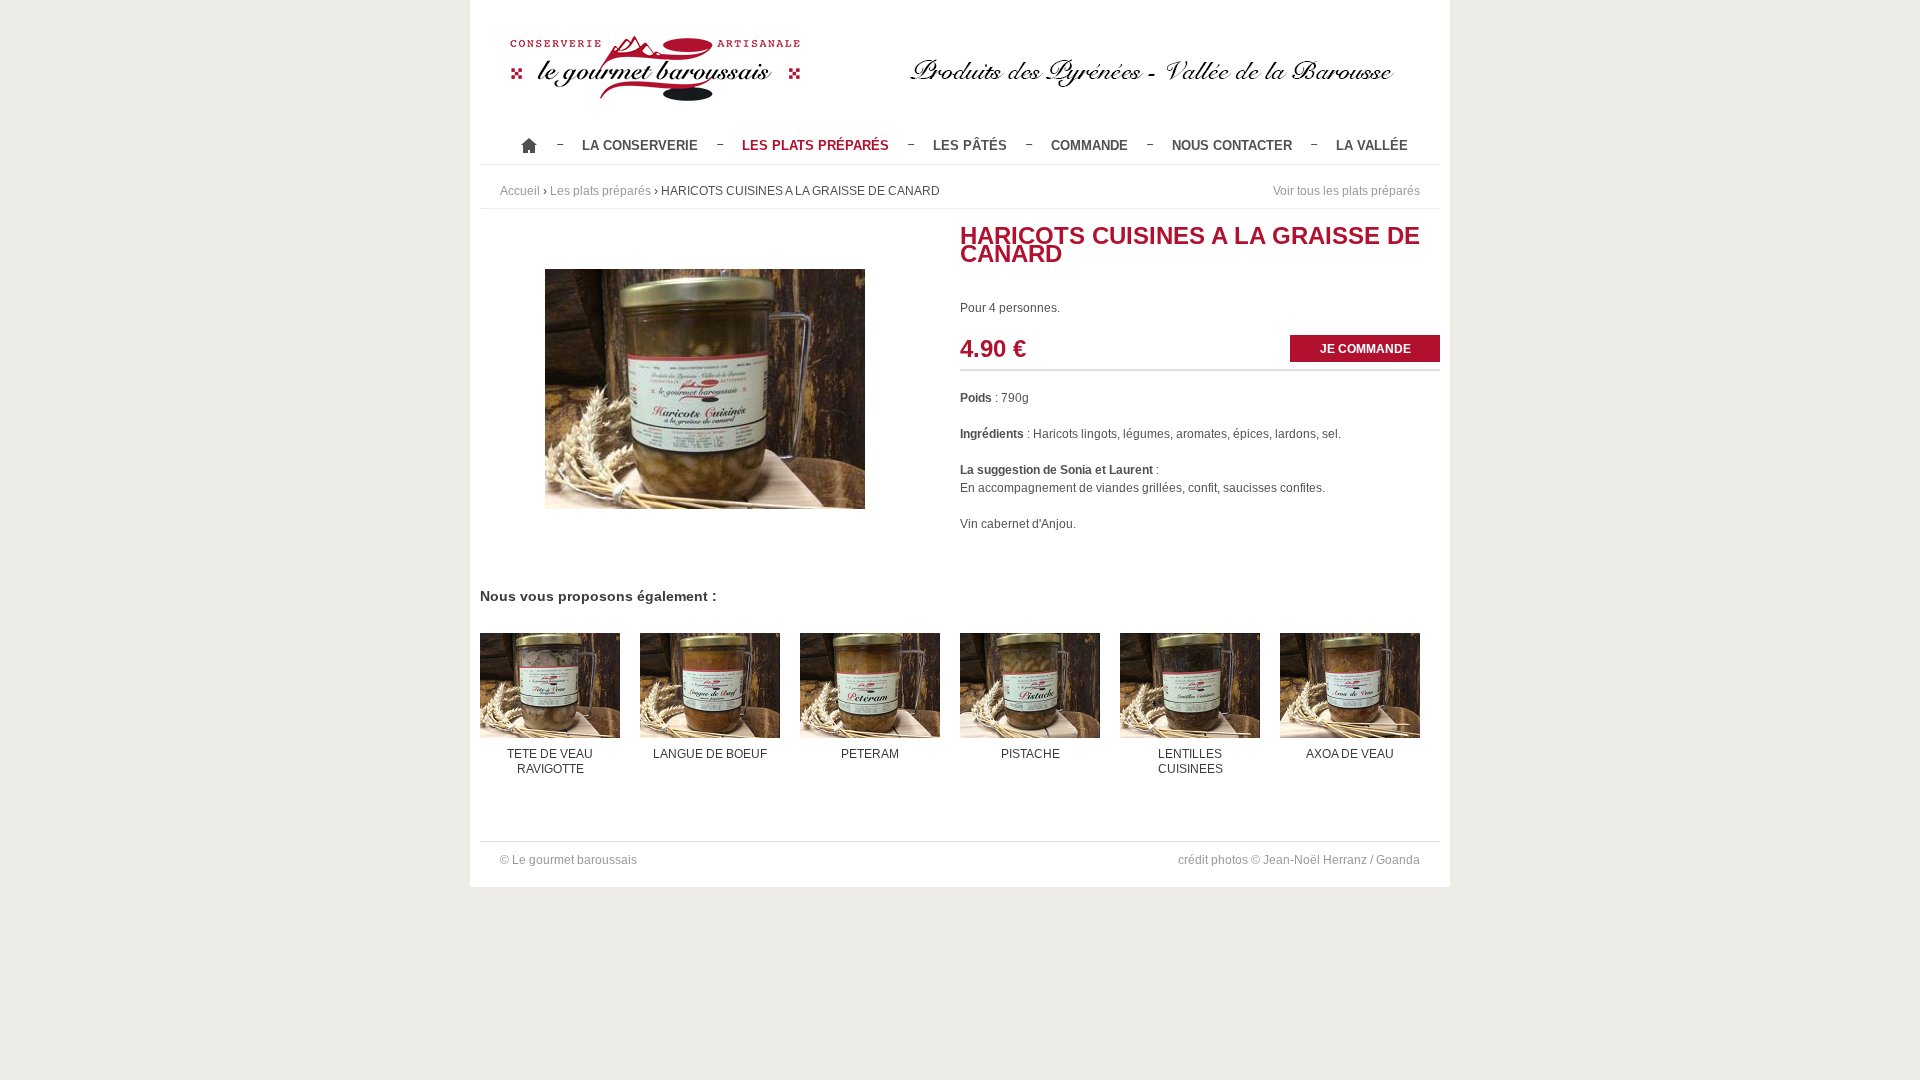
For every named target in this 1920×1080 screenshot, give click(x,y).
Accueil (529, 146)
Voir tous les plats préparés (1346, 191)
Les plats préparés (815, 145)
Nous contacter (1232, 145)
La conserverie (640, 145)
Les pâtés (970, 145)
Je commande (1365, 349)
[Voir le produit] (550, 705)
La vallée (1372, 145)
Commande (1089, 145)
